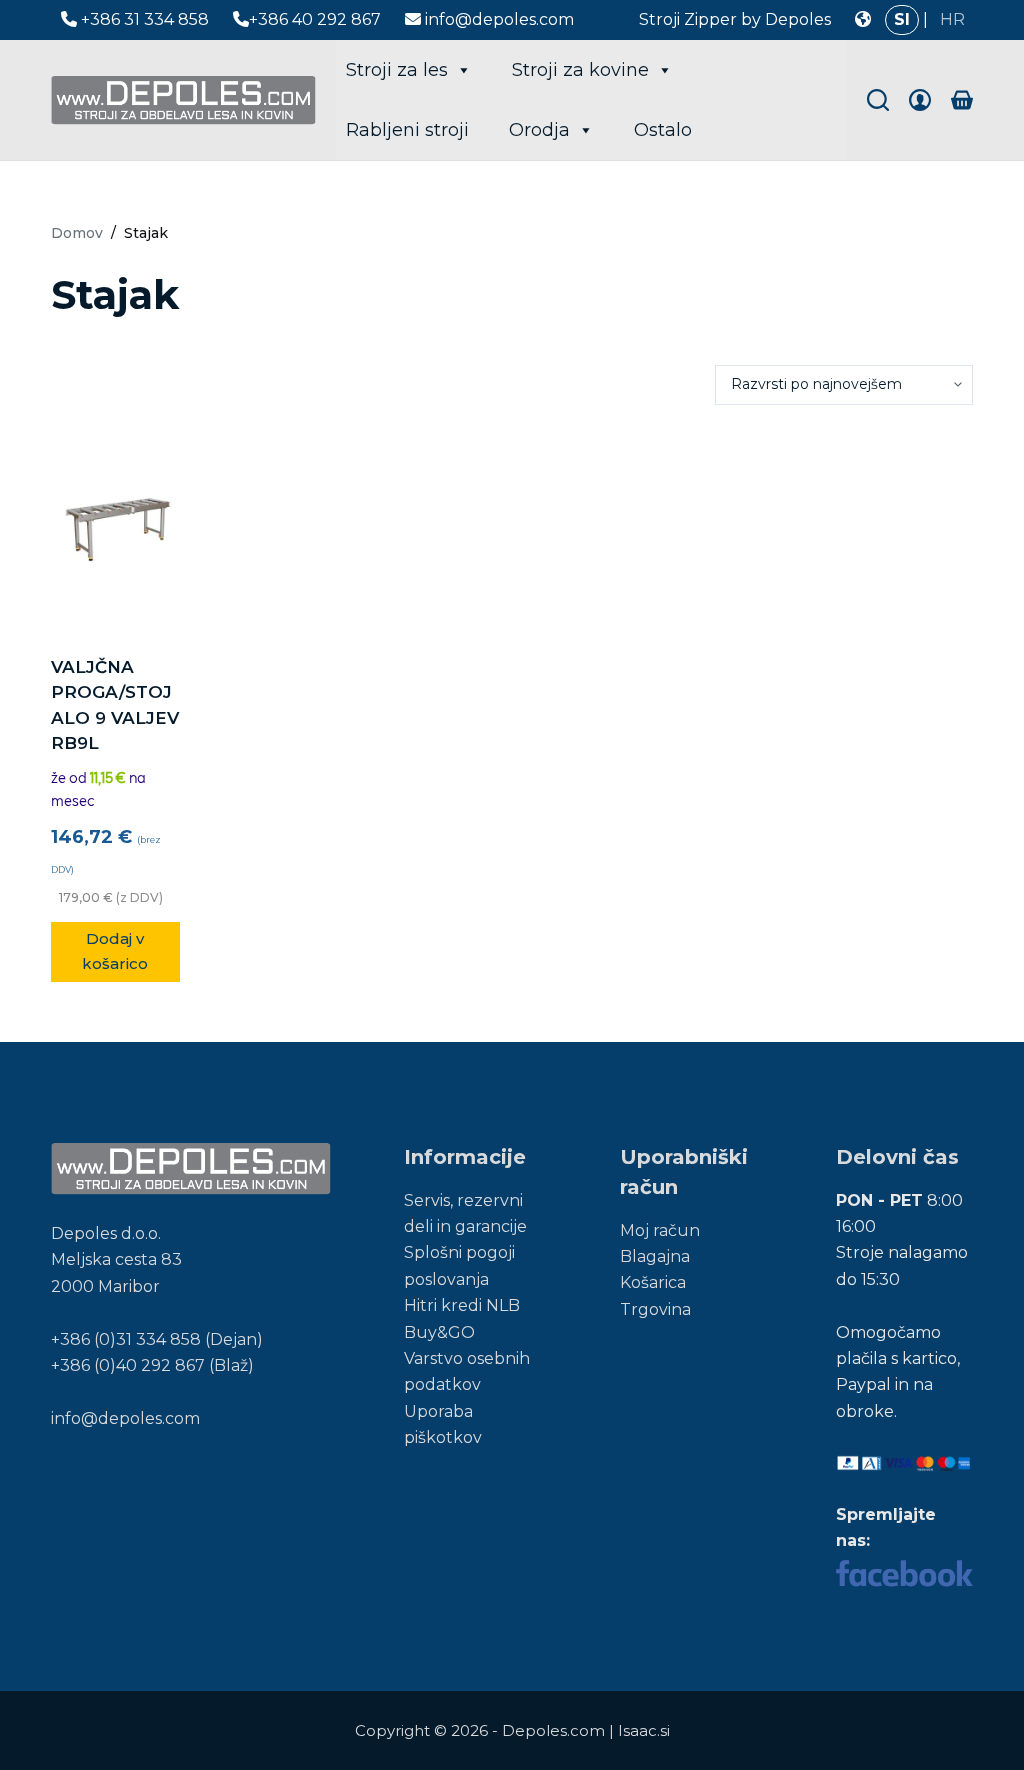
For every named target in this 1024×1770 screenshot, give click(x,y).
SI (902, 19)
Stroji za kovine (580, 70)
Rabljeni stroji (407, 130)
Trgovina (655, 1309)
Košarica (653, 1282)
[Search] (878, 100)
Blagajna (655, 1256)
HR (952, 19)
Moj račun (660, 1230)
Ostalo (663, 130)
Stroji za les (397, 70)
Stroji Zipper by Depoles (735, 19)
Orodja (539, 130)
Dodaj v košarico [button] (115, 951)
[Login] (920, 100)
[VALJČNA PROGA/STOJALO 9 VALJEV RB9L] (115, 530)
